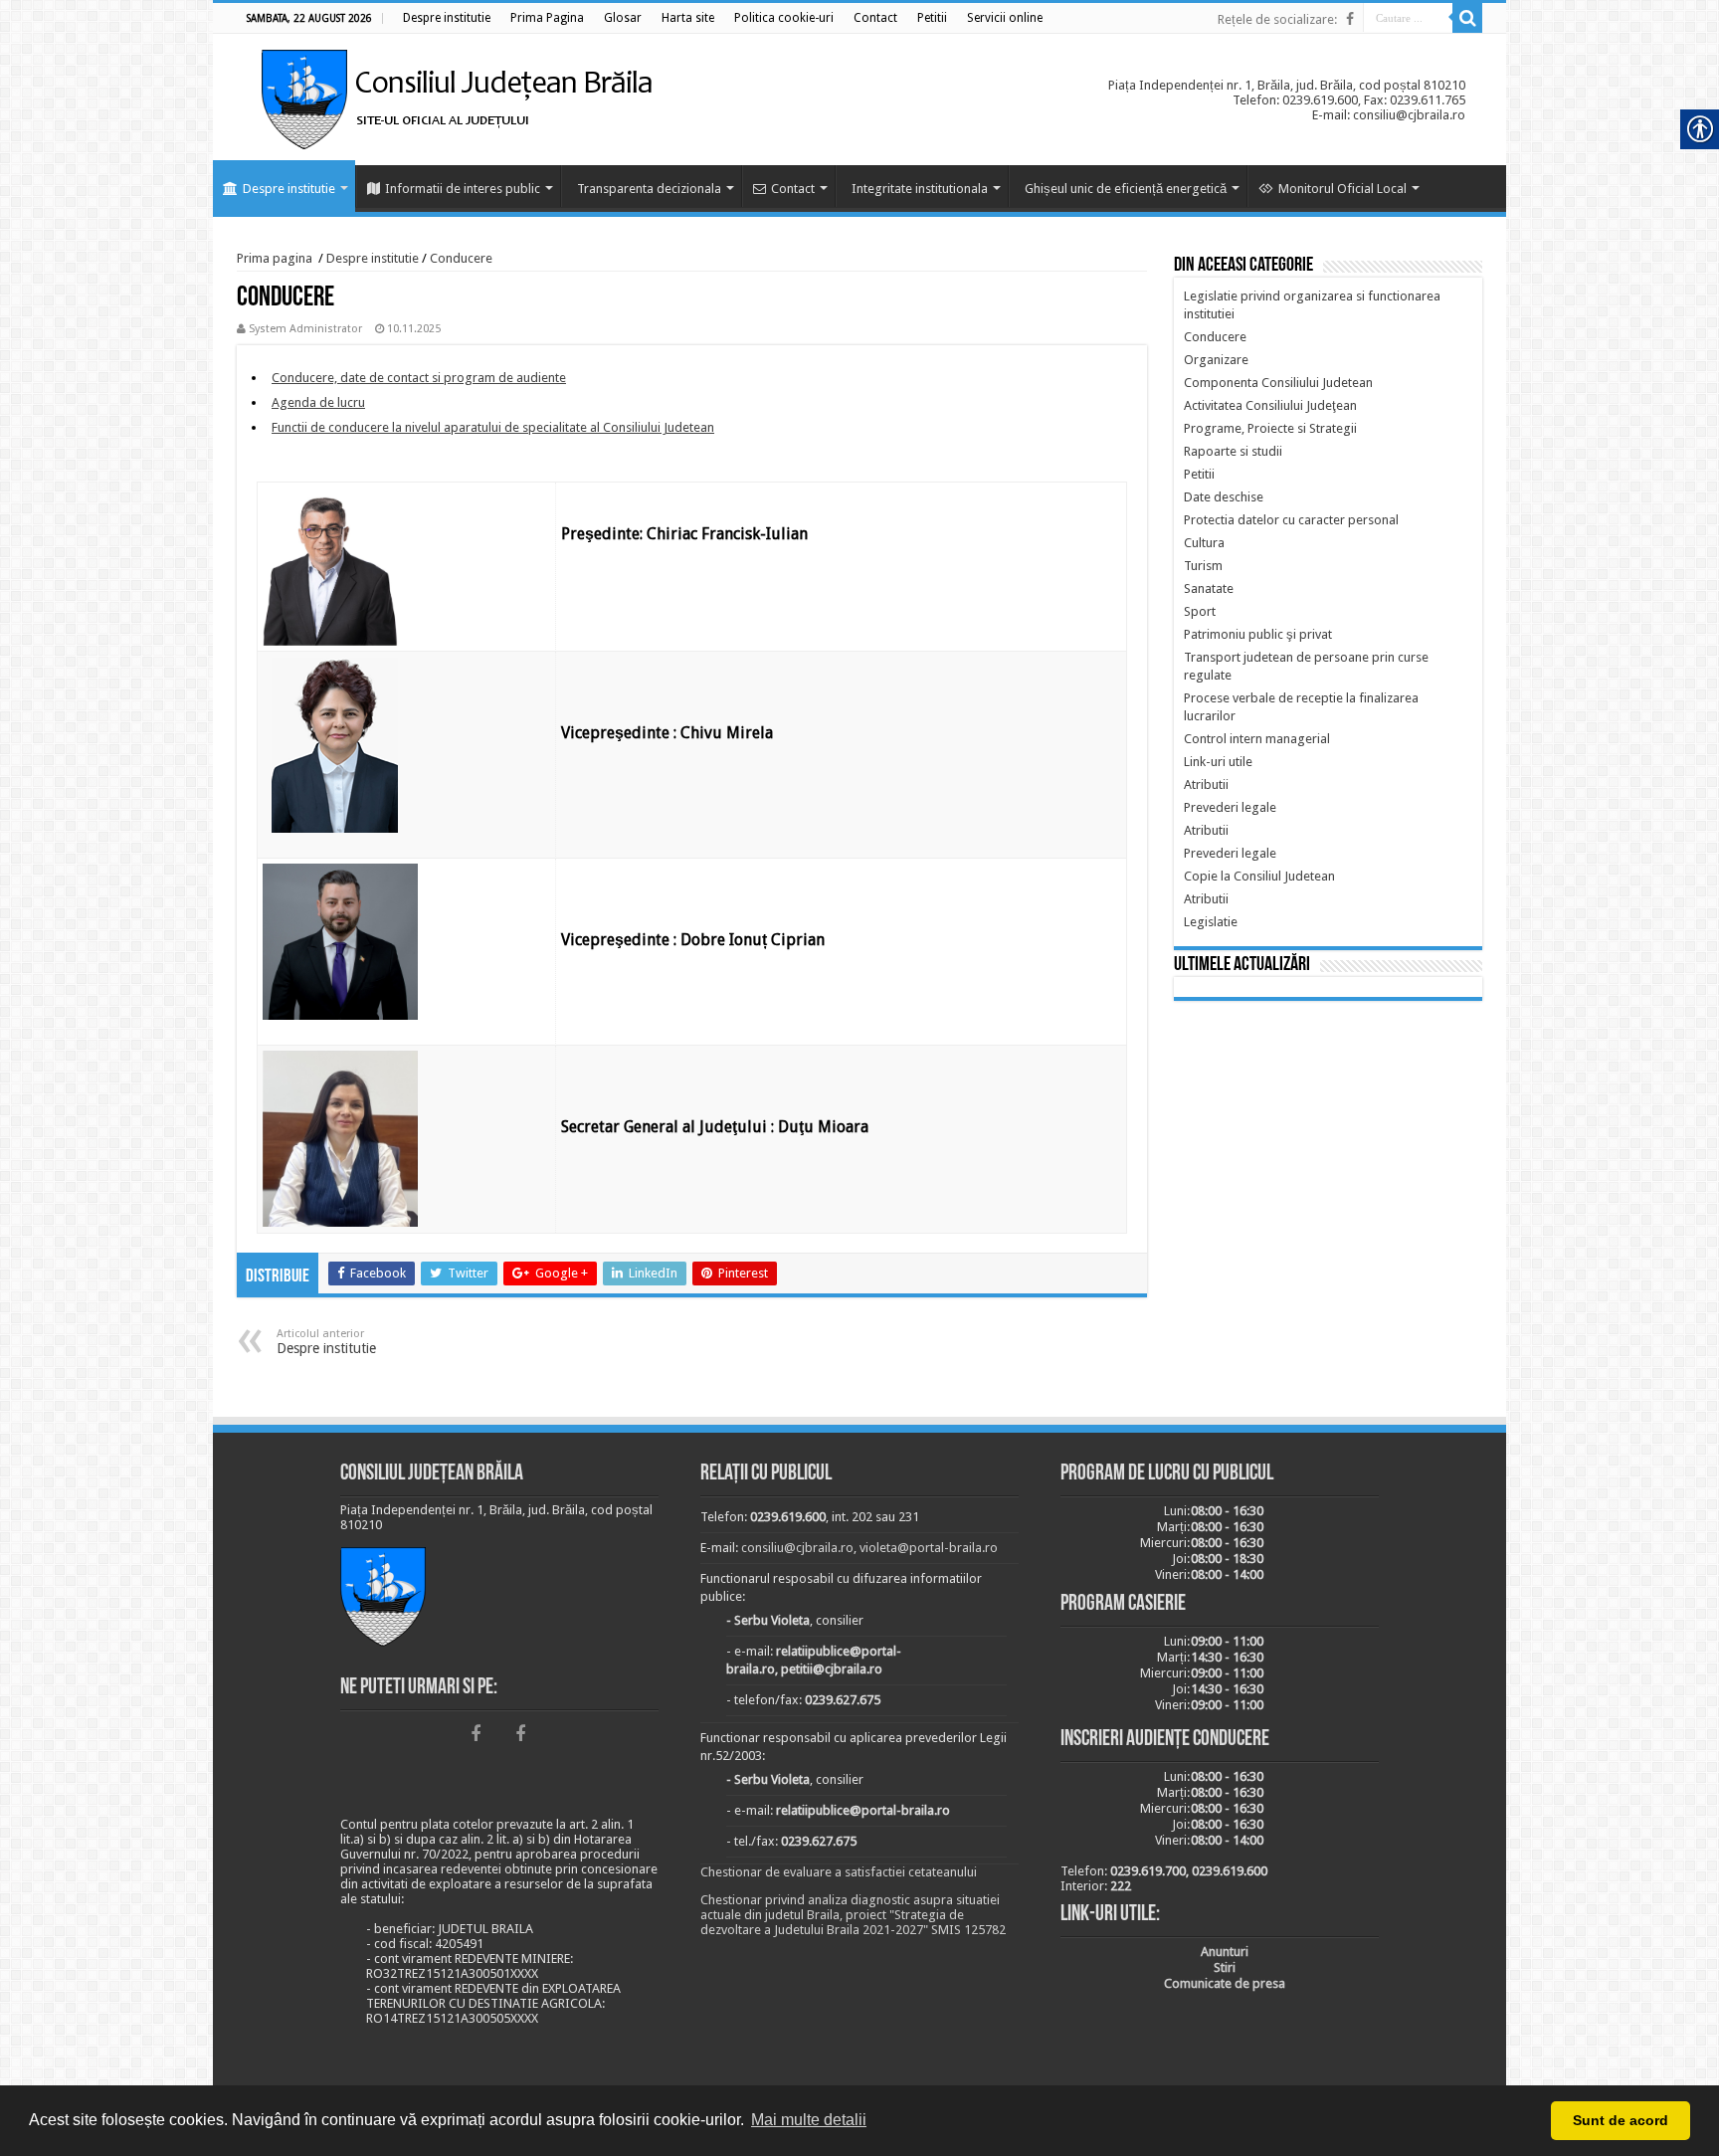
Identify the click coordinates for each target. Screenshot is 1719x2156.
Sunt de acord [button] (1621, 2120)
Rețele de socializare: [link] (1277, 19)
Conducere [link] (461, 258)
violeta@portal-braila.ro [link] (929, 1548)
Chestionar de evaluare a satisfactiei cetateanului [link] (839, 1872)
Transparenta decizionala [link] (649, 189)
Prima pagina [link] (275, 258)
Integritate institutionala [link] (920, 189)
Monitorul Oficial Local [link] (1342, 189)
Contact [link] (793, 189)
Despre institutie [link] (289, 189)
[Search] (1467, 18)
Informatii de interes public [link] (463, 189)
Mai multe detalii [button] (809, 2120)
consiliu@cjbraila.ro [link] (797, 1548)
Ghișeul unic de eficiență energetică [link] (1126, 189)
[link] (447, 18)
